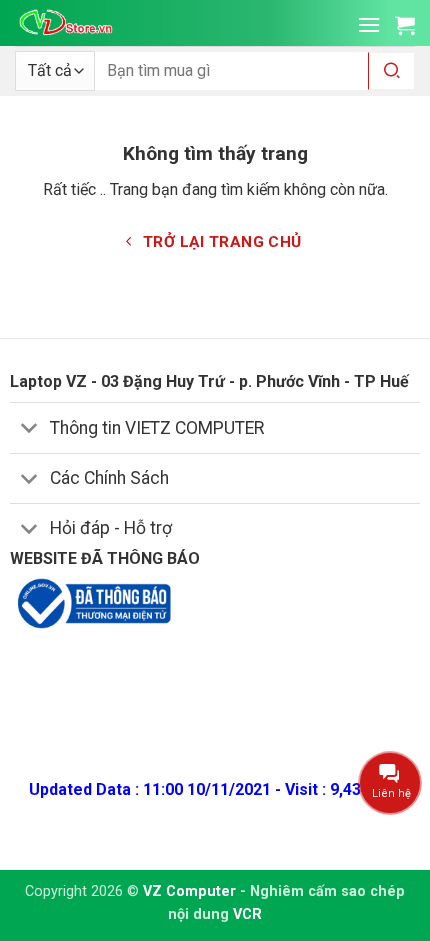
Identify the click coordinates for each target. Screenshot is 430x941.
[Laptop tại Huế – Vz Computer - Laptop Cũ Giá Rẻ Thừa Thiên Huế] (66, 22)
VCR (247, 914)
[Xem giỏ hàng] (405, 25)
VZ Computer (189, 891)
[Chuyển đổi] (29, 429)
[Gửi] (391, 71)
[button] (369, 24)
